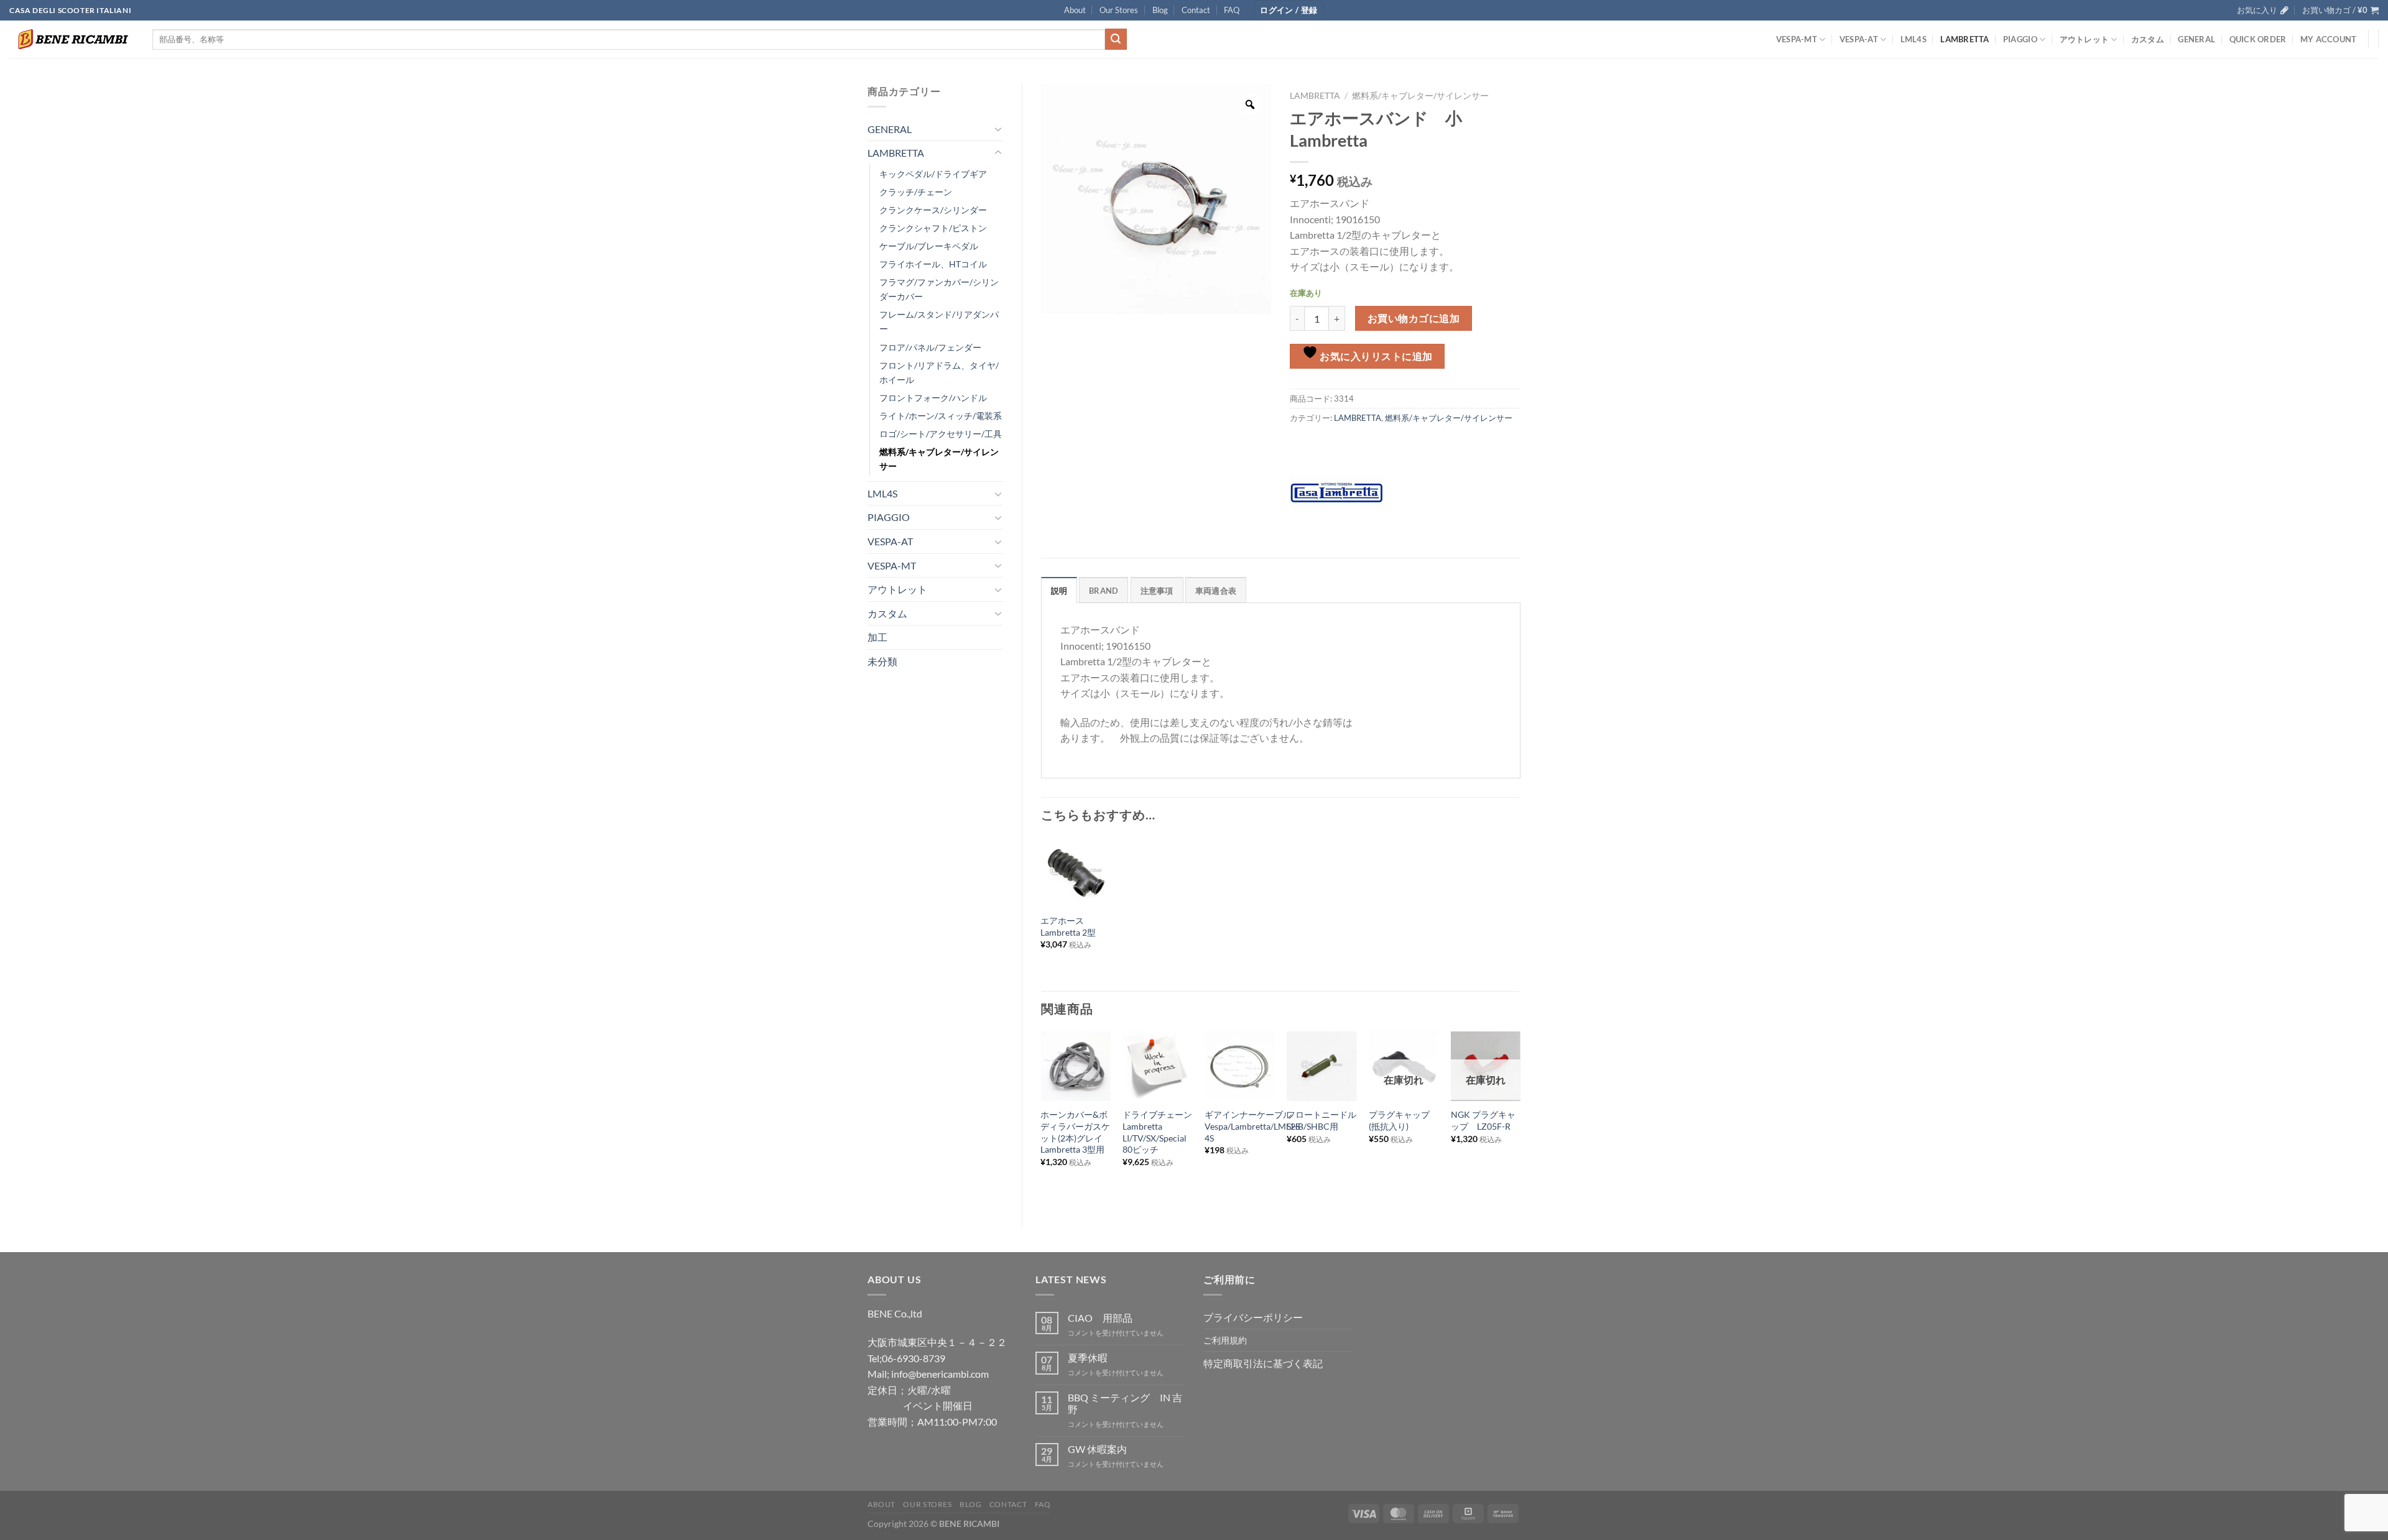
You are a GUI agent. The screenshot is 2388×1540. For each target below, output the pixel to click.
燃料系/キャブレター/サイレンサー (939, 459)
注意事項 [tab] (1157, 591)
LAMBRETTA (1965, 39)
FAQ (1232, 10)
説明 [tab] (1059, 591)
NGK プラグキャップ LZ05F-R (1483, 1120)
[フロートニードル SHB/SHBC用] (1321, 1066)
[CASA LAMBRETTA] (1336, 492)
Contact (1196, 10)
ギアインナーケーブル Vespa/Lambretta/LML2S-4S (1254, 1126)
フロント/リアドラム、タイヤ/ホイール (939, 372)
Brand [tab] (1104, 591)
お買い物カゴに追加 (1414, 318)
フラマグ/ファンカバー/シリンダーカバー (939, 289)
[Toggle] (998, 129)
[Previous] (1042, 1119)
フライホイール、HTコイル (933, 264)
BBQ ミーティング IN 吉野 (1125, 1403)
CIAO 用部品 (1100, 1318)
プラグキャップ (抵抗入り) (1404, 1120)
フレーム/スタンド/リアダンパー (939, 321)
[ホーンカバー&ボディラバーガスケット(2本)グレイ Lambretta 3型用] (1075, 1066)
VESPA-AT (1859, 39)
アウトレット (2085, 39)
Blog (1160, 10)
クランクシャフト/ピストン (933, 228)
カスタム (2148, 39)
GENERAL (2196, 39)
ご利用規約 (1225, 1340)
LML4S (1914, 39)
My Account (2329, 39)
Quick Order (2258, 39)
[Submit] (1116, 39)
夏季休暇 (1088, 1358)
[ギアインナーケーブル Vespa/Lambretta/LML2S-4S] (1239, 1066)
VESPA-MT (1797, 39)
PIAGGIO (2020, 39)
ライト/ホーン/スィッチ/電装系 (941, 416)
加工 (877, 637)
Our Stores (1119, 10)
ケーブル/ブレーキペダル (929, 246)
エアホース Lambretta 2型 (1068, 926)
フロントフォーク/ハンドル (933, 398)
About (1075, 10)
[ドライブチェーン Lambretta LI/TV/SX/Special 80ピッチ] (1157, 1066)
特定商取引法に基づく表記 (1263, 1363)
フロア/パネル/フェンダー (930, 347)
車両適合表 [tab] (1216, 591)
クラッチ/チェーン (916, 192)
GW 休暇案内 (1097, 1449)
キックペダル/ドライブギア (933, 174)
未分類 (882, 661)
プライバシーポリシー (1253, 1317)
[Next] (1520, 1119)
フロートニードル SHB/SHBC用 (1321, 1120)
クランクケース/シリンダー (933, 210)
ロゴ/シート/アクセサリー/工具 (941, 434)
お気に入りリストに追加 (1375, 356)
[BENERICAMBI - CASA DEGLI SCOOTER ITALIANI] (72, 39)
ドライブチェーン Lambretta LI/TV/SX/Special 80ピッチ (1157, 1132)
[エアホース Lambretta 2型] (1075, 872)
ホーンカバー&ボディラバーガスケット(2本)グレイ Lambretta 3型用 (1075, 1132)
